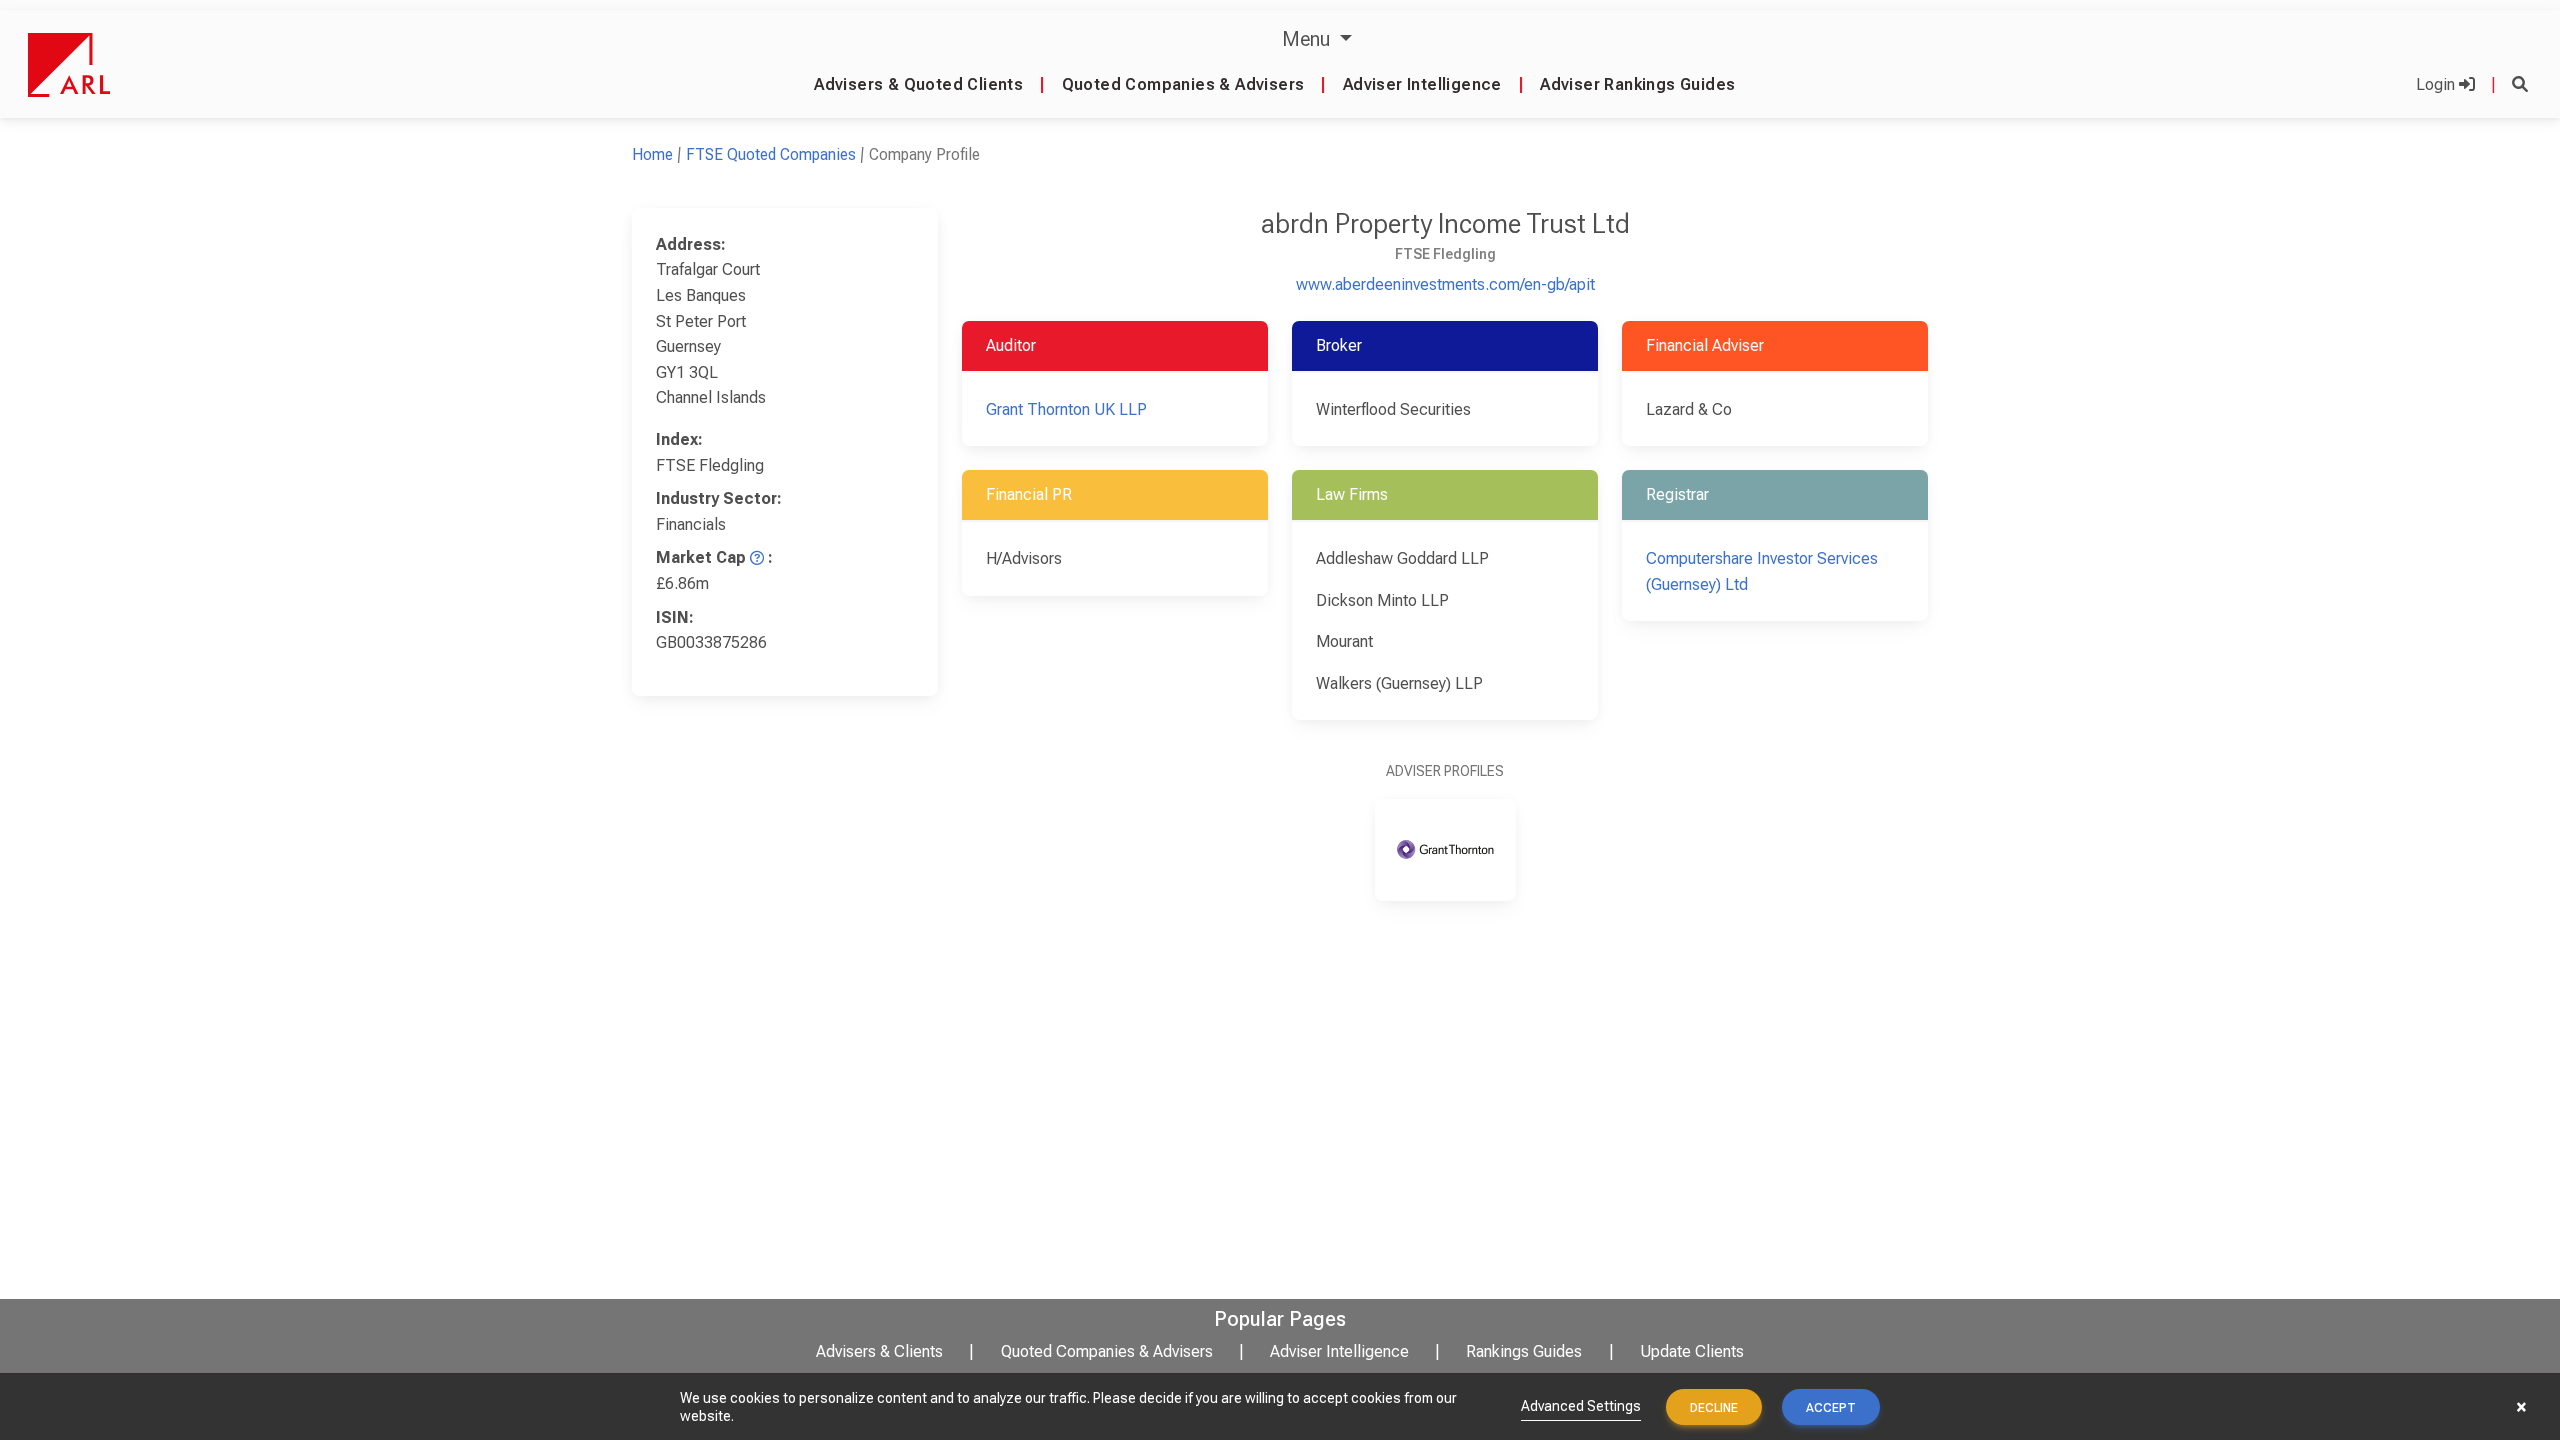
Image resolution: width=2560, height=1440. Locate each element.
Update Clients (1692, 1351)
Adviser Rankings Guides (1637, 84)
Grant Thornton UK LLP (1066, 409)
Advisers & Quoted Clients (918, 84)
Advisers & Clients (879, 1351)
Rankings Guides (1524, 1351)
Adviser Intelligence (1422, 84)
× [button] (2521, 1407)
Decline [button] (1714, 1408)
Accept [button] (1831, 1408)
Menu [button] (1308, 39)
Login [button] (2437, 84)
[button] (2520, 84)
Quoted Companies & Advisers (1183, 84)
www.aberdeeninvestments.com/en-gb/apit (1445, 284)
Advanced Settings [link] (1581, 1406)
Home (652, 154)
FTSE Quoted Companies (771, 154)
